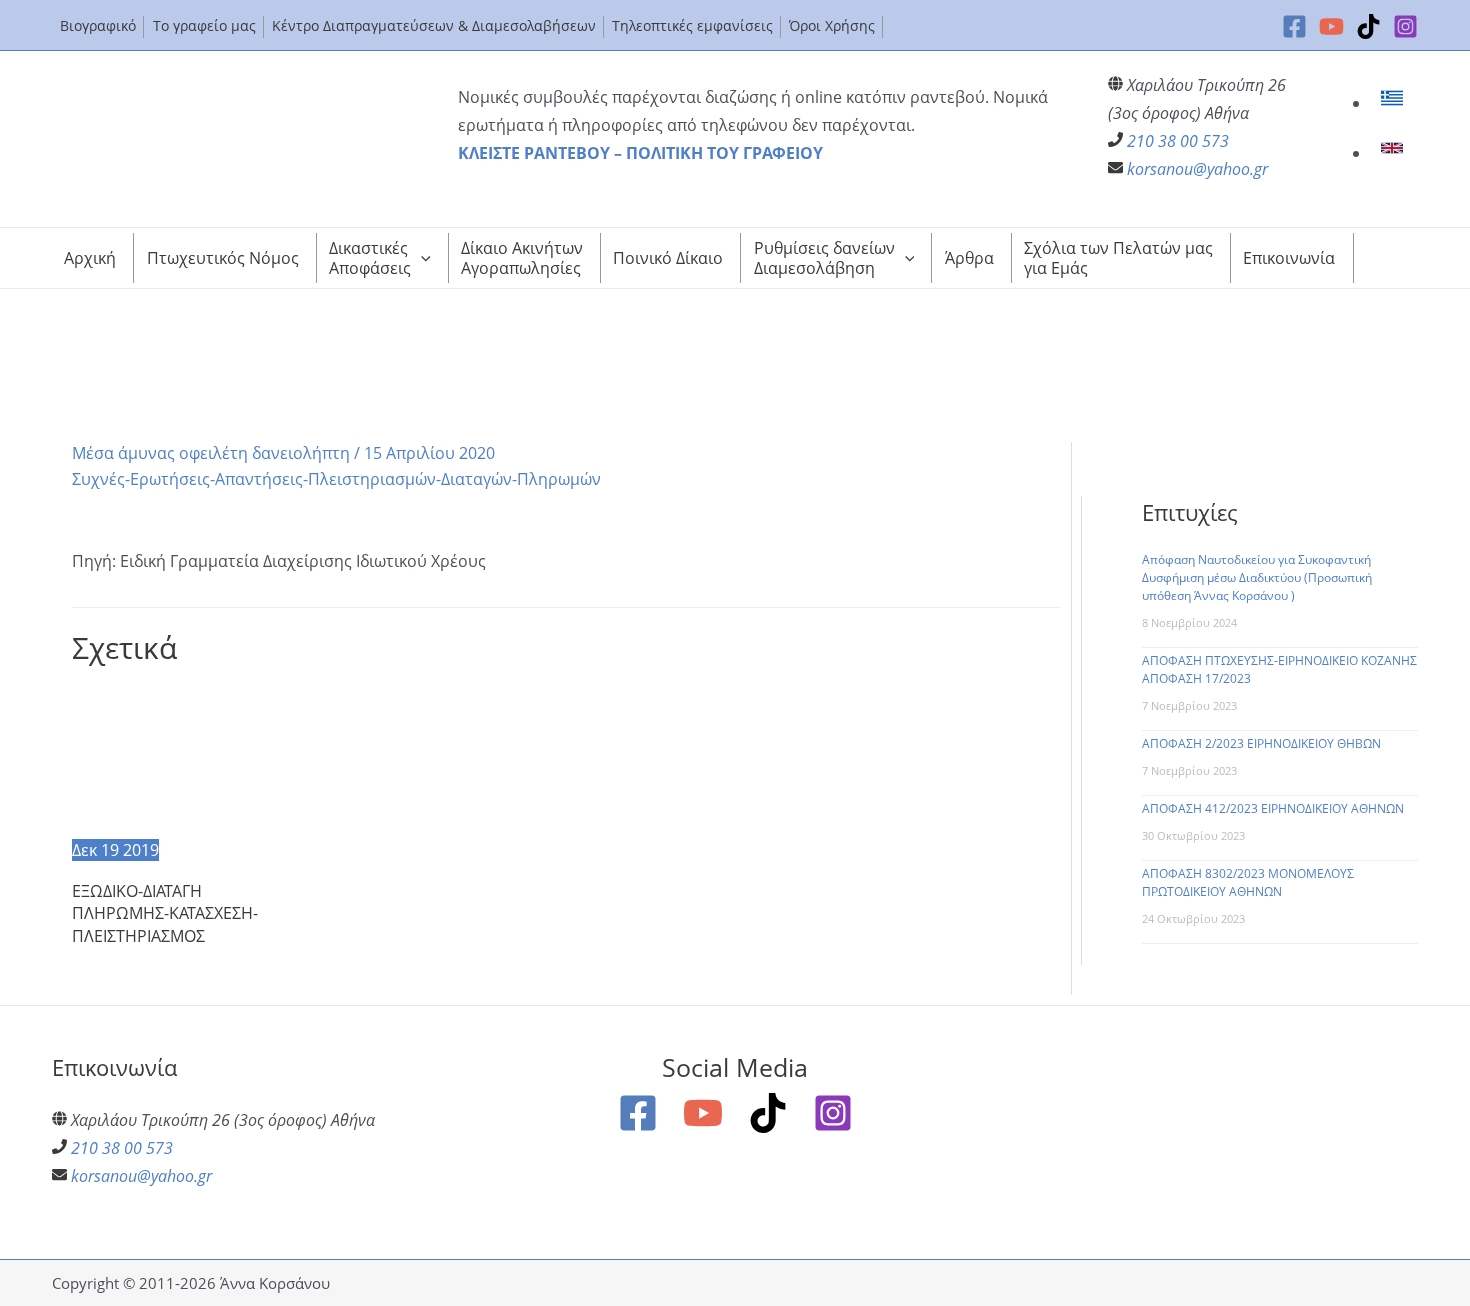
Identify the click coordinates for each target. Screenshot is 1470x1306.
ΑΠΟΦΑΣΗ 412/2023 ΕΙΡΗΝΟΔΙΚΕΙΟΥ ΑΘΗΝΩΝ (1273, 808)
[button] (421, 258)
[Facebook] (1294, 26)
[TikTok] (1368, 26)
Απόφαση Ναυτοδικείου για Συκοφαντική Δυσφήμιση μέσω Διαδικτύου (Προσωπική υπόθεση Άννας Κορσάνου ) (1257, 577)
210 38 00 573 (1178, 141)
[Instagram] (1405, 26)
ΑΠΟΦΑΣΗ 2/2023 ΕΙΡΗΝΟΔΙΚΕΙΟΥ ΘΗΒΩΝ (1261, 743)
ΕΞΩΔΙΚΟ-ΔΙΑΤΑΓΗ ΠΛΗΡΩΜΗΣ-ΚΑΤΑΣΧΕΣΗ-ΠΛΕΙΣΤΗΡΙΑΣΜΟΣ (165, 913)
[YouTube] (1331, 26)
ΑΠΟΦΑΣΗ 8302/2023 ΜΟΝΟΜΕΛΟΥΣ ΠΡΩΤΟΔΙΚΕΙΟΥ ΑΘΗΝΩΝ (1248, 882)
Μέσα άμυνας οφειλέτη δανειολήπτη (211, 453)
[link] (1394, 103)
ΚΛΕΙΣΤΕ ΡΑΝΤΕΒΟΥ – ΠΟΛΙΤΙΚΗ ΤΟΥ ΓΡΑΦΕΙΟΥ (640, 153)
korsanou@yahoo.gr (1197, 169)
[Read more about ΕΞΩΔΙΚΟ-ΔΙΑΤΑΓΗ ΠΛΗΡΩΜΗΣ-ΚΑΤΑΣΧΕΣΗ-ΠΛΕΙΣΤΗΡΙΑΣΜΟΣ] (186, 759)
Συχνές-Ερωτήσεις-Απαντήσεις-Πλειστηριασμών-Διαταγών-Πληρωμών (336, 479)
